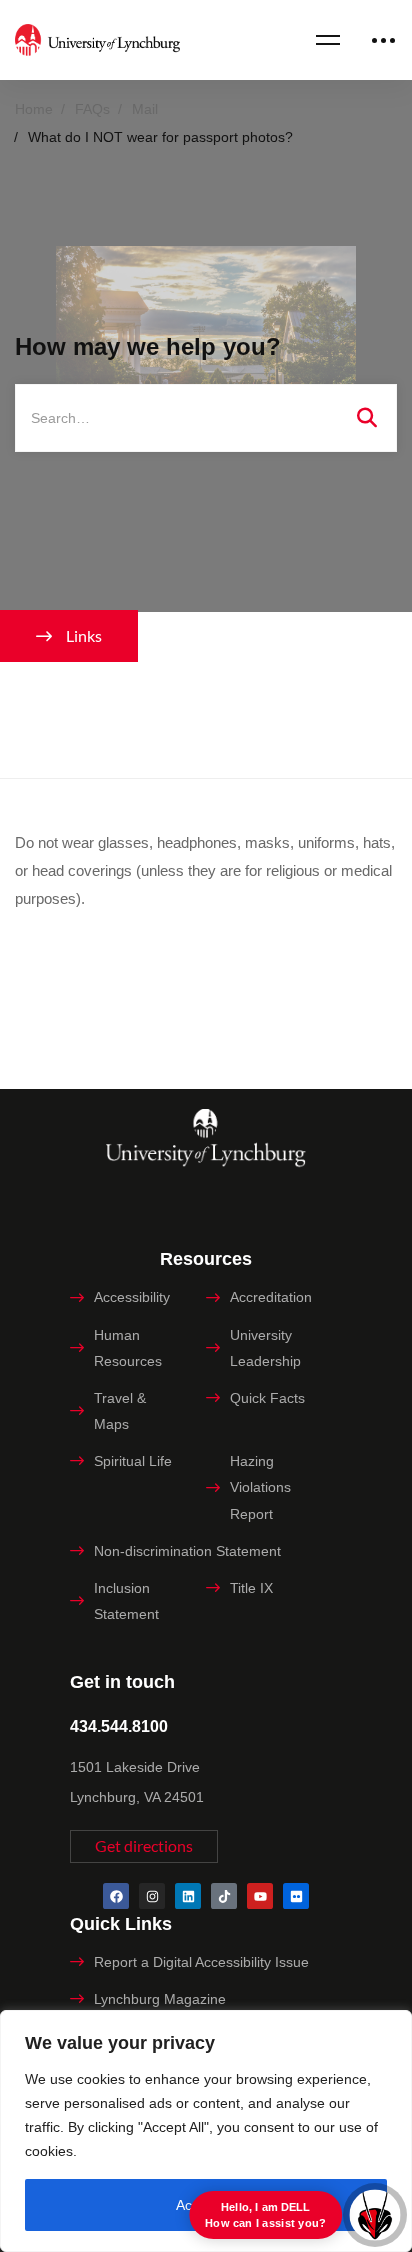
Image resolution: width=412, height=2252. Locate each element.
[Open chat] (374, 2214)
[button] (144, 1846)
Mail (145, 109)
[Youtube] (260, 1896)
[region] (206, 2131)
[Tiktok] (224, 1896)
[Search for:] (206, 417)
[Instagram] (152, 1896)
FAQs (92, 109)
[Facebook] (116, 1896)
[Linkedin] (188, 1896)
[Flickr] (296, 1896)
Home (34, 109)
